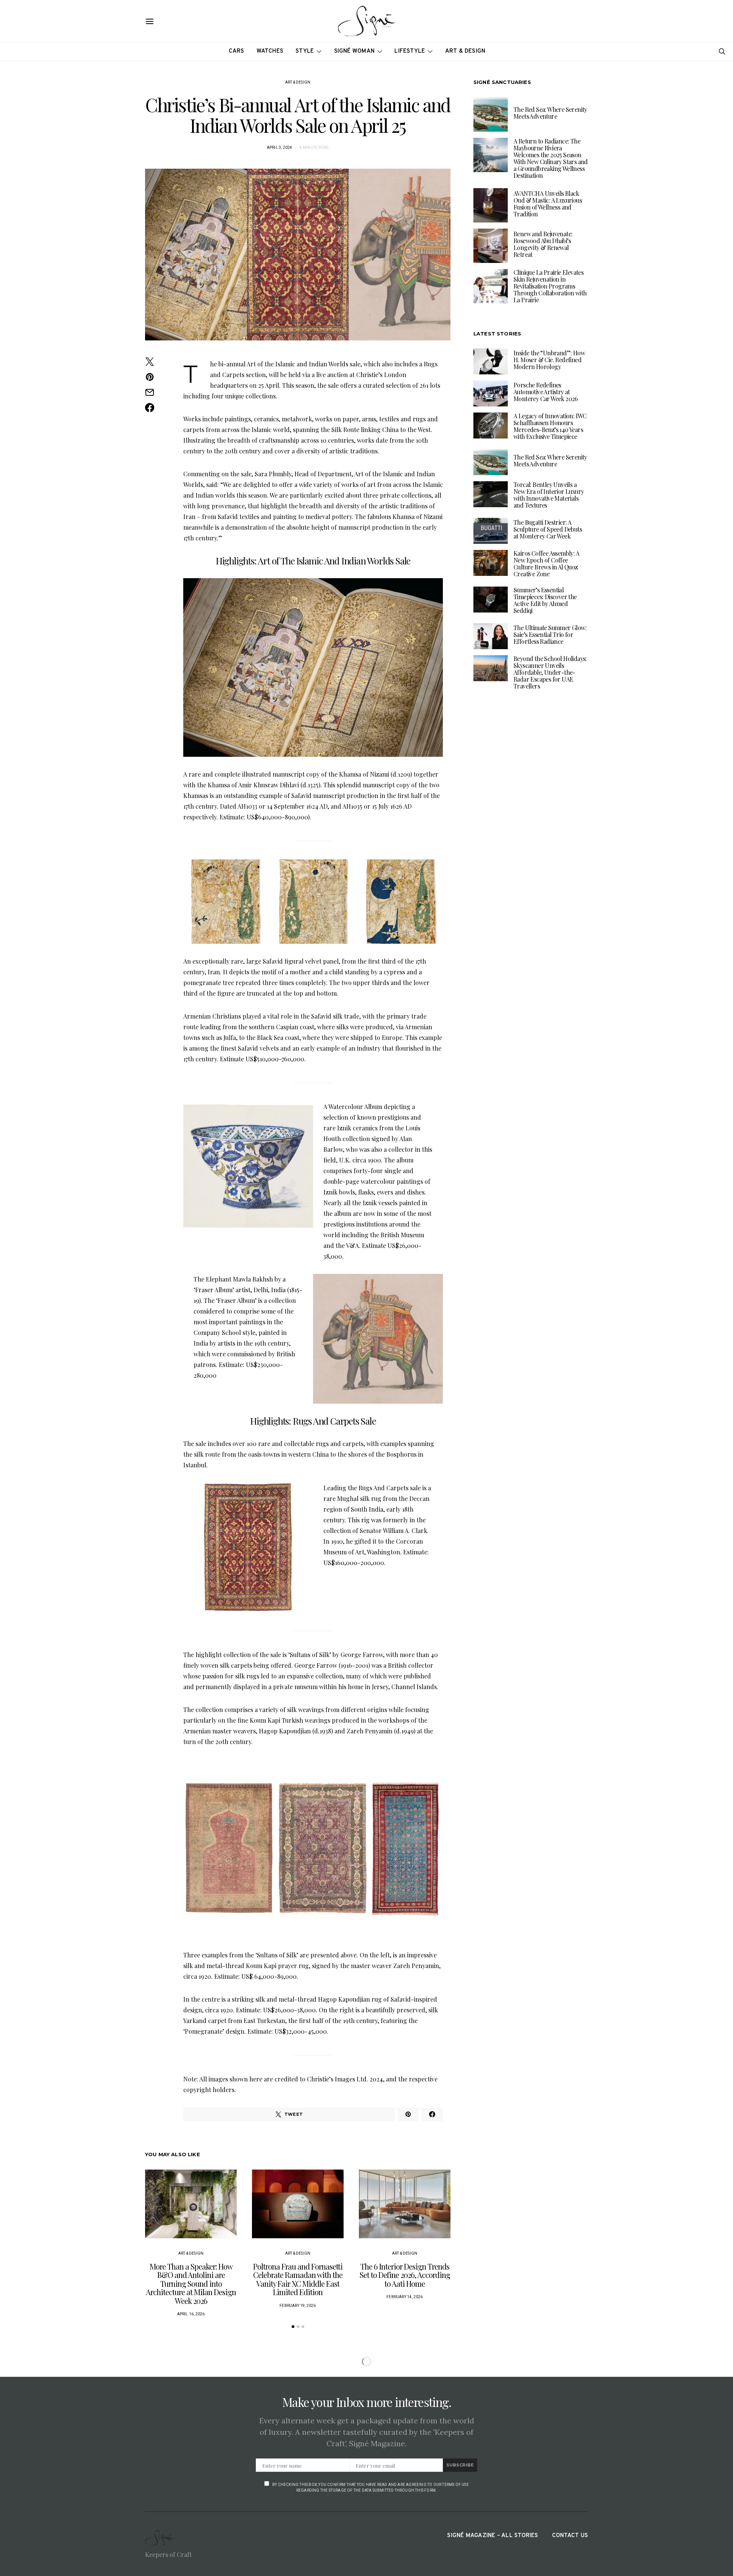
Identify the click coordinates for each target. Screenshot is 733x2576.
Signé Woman (354, 51)
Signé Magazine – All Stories (492, 2536)
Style (305, 51)
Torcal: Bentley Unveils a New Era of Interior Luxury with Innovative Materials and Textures (549, 495)
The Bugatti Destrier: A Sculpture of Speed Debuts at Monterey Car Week (548, 529)
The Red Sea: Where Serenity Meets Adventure (550, 113)
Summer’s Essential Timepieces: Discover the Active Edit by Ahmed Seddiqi (545, 600)
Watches (270, 51)
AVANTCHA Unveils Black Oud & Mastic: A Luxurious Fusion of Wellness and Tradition (548, 204)
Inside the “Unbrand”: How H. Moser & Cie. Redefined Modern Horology (549, 360)
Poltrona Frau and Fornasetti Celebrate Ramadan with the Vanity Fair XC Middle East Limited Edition (298, 2279)
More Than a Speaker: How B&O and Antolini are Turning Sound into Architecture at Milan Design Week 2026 (191, 2283)
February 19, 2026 (298, 2306)
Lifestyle (410, 51)
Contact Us (570, 2536)
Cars (237, 51)
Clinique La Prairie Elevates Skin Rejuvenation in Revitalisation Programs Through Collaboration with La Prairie (550, 286)
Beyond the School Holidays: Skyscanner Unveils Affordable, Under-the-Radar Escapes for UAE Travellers (550, 672)
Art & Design (465, 51)
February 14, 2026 (404, 2297)
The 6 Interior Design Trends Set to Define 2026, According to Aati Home (405, 2275)
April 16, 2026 (191, 2314)
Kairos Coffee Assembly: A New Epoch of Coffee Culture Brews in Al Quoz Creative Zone (546, 563)
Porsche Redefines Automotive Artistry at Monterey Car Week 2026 (546, 392)
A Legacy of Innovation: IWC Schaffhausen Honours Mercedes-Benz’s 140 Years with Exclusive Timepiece (550, 426)
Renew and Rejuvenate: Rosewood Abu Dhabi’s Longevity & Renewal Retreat (543, 244)
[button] (293, 2327)
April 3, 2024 (280, 147)
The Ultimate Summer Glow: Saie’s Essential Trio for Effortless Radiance (550, 634)
